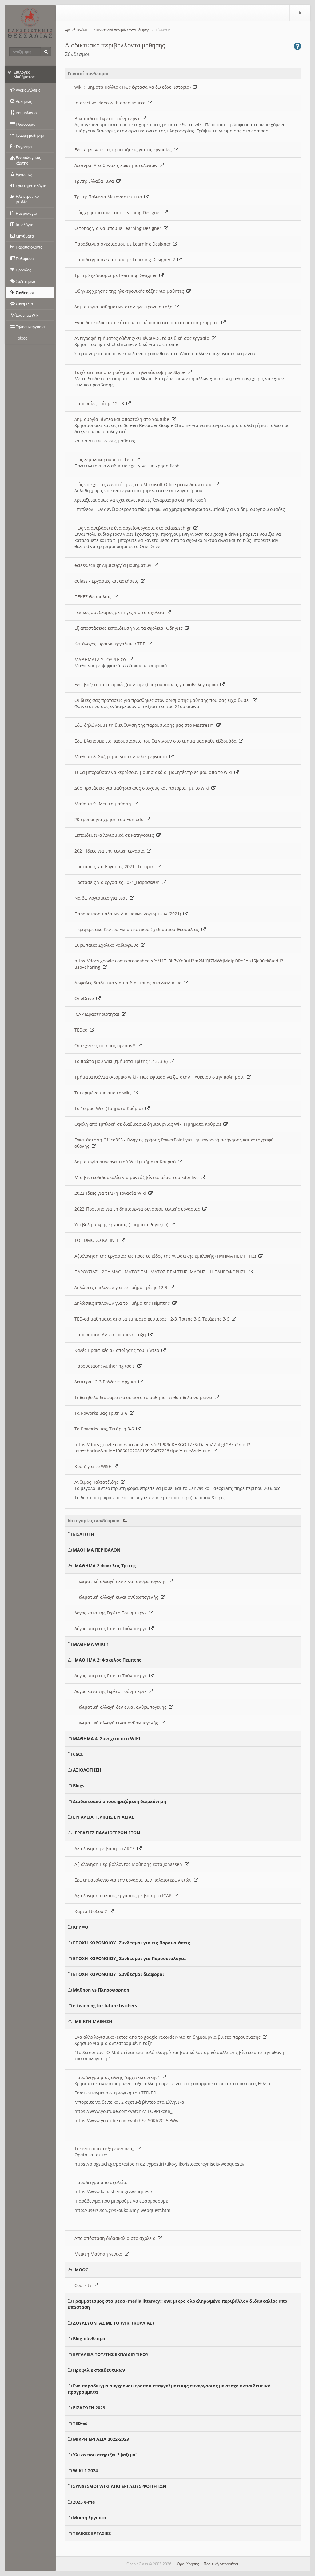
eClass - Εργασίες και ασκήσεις (108, 581)
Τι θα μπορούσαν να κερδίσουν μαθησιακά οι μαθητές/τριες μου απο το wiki (154, 772)
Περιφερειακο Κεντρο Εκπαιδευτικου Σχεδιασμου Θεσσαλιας (138, 929)
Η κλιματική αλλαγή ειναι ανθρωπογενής (118, 1597)
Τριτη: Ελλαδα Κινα (95, 181)
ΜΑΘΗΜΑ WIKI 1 (91, 1644)
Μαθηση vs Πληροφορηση (101, 1990)
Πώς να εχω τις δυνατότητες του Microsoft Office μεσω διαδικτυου (145, 484)
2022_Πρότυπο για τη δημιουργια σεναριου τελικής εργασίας (138, 1209)
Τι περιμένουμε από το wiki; (104, 1093)
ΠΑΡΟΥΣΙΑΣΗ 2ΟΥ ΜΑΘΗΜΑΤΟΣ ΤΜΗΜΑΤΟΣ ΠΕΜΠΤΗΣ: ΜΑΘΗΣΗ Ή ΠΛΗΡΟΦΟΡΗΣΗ (162, 1272)
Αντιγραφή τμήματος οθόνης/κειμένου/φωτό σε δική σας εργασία (143, 338)
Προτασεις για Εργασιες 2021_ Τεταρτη (116, 867)
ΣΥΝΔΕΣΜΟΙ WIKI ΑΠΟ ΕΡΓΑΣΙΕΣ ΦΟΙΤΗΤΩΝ (120, 2486)
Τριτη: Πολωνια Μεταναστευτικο (109, 197)
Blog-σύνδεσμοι (90, 2339)
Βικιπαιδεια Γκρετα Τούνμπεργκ (108, 118)
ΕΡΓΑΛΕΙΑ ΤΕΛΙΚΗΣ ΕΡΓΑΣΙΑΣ (104, 1817)
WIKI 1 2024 (85, 2470)
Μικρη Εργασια (90, 2518)
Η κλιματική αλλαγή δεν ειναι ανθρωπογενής (122, 1581)
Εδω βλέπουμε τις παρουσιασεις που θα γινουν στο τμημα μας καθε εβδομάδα (157, 741)
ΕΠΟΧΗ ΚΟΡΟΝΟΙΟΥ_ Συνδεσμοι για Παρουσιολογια (129, 1958)
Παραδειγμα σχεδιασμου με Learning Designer (124, 244)
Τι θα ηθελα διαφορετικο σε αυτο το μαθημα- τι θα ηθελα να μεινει (145, 1397)
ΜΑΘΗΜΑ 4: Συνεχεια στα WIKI (107, 1738)
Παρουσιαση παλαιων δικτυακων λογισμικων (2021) (129, 914)
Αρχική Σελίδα (76, 30)
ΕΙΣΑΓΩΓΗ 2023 (89, 2408)
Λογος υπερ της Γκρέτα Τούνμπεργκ (112, 1676)
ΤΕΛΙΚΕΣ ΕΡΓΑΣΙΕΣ (92, 2533)
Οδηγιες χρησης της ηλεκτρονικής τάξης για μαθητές (130, 291)
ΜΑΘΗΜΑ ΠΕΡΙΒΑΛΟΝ (97, 1550)
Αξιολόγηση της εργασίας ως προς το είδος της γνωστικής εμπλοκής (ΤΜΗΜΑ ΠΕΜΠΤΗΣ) (166, 1256)
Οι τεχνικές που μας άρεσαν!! (106, 1046)
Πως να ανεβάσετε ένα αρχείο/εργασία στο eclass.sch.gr (134, 528)
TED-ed (80, 2423)
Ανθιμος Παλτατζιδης (98, 1482)
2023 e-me (84, 2502)
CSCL (78, 1754)
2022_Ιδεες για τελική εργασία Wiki (111, 1193)
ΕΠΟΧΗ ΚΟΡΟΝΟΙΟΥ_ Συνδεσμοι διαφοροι (119, 1974)
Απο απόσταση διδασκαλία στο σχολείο (116, 2238)
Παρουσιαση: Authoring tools (106, 1366)
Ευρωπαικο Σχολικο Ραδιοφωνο (108, 945)
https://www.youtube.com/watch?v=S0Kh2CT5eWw (126, 2120)
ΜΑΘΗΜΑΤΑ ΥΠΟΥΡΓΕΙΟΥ (102, 659)
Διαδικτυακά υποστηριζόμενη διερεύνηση (120, 1801)
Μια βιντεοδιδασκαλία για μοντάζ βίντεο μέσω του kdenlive (138, 1177)
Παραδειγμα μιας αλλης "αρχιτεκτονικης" (118, 2077)
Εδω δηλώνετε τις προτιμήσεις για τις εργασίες (124, 150)
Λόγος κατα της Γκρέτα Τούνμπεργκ (112, 1613)
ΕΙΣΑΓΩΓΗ (84, 1534)
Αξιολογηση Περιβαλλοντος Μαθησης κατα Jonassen (130, 1864)
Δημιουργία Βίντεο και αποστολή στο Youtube (123, 419)
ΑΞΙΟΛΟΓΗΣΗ (87, 1770)
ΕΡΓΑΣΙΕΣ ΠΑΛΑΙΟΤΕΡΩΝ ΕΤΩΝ (107, 1833)
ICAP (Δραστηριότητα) (98, 1014)
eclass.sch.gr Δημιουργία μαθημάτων (114, 565)
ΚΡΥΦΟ (81, 1927)
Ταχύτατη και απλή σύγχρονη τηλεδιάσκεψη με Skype (131, 372)
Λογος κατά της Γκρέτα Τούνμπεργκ (112, 1691)
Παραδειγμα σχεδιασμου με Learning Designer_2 (126, 260)
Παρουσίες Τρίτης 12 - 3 (100, 403)
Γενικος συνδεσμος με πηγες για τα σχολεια (121, 612)
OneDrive (85, 998)
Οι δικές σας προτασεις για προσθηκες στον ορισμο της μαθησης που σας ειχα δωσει (163, 700)
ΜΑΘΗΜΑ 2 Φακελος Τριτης (105, 1566)
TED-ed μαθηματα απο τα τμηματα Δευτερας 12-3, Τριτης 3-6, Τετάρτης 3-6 (153, 1319)
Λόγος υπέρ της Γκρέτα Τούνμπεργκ (112, 1628)
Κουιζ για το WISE (94, 1466)
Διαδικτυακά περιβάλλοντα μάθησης (121, 30)
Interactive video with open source (111, 103)
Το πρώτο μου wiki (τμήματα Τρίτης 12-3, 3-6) (122, 1061)
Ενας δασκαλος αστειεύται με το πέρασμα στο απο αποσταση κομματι (148, 322)
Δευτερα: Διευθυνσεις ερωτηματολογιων (117, 165)
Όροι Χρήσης (188, 2564)
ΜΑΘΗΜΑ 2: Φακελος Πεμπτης (108, 1660)
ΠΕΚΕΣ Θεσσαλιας (94, 597)
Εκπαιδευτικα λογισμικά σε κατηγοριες (115, 835)
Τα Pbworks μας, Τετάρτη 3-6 (105, 1429)
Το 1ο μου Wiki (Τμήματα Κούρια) (110, 1108)
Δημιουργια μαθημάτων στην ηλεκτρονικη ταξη (125, 307)
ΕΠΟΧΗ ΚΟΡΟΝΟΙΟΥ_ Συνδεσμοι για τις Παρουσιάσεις (132, 1943)
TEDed (82, 1030)
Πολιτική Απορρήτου (221, 2564)
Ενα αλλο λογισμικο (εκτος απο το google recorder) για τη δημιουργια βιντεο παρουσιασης (169, 2037)
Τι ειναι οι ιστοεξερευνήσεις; (106, 2149)
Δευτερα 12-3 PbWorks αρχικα (106, 1382)
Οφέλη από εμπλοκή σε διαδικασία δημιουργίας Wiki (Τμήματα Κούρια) (149, 1124)
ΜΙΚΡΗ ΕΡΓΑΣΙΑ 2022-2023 (101, 2439)
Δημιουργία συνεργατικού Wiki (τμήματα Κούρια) (126, 1162)
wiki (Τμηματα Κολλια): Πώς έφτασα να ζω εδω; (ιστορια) (134, 87)
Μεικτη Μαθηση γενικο (100, 2254)
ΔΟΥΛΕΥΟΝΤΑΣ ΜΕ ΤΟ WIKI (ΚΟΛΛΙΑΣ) (113, 2323)
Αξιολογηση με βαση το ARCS (106, 1848)
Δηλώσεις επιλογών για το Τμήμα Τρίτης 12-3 (122, 1287)
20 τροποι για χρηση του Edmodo (110, 819)
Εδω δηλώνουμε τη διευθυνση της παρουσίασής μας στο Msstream (145, 725)
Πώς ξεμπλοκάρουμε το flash (105, 460)
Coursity (84, 2285)
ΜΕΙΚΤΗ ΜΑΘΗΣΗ (94, 2021)
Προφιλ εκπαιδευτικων (99, 2370)
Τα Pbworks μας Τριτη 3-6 (102, 1413)
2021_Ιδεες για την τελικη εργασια (111, 851)
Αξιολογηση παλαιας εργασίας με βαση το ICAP (124, 1896)
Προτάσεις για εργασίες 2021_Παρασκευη (118, 882)
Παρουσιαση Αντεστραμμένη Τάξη (111, 1335)
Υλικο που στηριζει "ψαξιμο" (105, 2455)
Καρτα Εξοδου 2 (92, 1911)
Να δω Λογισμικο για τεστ (102, 898)
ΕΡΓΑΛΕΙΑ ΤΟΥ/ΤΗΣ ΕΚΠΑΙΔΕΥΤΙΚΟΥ (111, 2354)
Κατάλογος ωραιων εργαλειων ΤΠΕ (111, 644)
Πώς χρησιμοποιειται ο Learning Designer (119, 212)
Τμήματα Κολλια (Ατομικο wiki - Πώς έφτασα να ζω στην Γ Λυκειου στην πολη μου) (161, 1077)
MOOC (82, 2270)
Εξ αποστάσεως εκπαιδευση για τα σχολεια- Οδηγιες (130, 628)
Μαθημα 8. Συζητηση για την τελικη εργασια (122, 757)
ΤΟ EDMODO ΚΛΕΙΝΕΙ (98, 1240)
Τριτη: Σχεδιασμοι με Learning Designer (117, 275)
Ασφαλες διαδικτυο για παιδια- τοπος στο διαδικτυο (129, 983)
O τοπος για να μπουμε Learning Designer (119, 228)
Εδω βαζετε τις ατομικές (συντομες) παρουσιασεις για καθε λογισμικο (147, 684)
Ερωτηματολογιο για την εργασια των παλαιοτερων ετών (134, 1880)
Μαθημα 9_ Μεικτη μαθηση (104, 804)
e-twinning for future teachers (105, 2006)
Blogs (79, 1786)
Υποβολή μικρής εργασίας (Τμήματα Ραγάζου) (123, 1225)
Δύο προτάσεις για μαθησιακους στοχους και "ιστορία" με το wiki (143, 788)
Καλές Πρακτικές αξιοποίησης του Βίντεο (118, 1350)
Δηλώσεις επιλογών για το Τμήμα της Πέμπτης (123, 1303)
